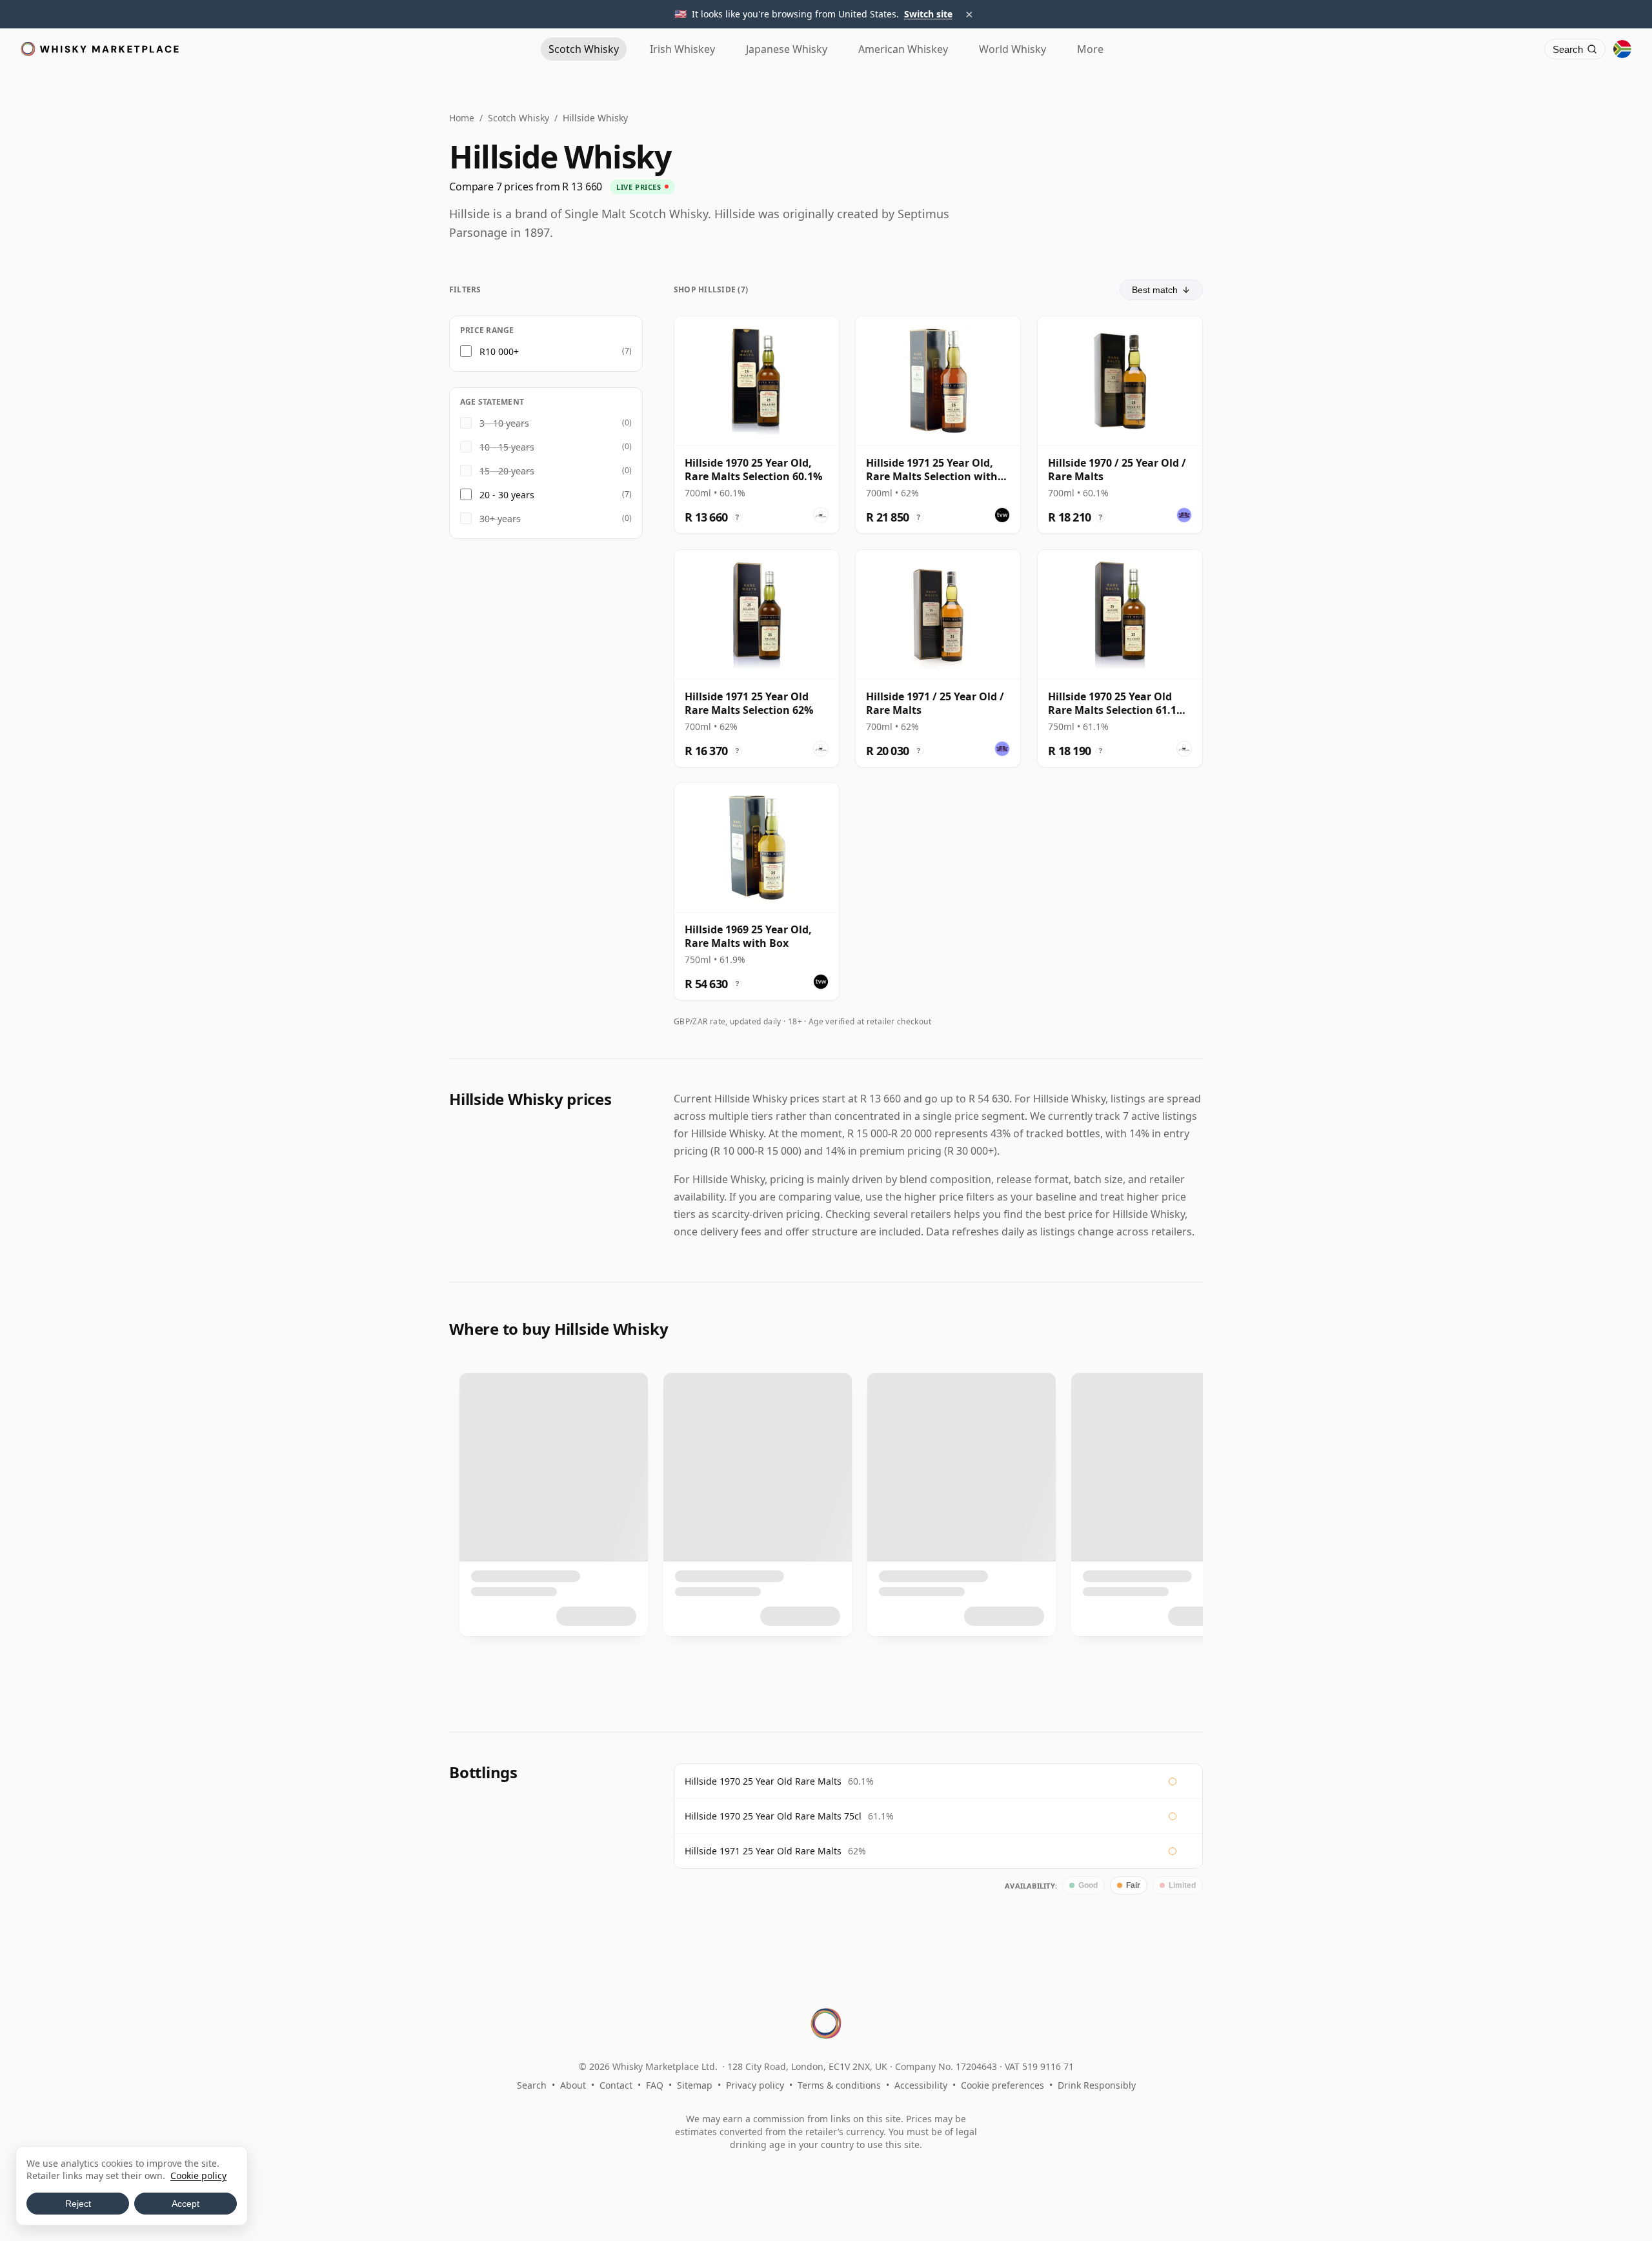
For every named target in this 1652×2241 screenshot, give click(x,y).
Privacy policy (755, 2085)
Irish (682, 49)
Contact (616, 2085)
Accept (186, 2204)
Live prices (639, 187)
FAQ (655, 2085)
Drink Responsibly (1097, 2085)
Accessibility (921, 2085)
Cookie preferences (1002, 2085)
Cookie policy (198, 2175)
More (1090, 49)
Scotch (584, 49)
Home (462, 118)
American (903, 49)
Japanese (787, 49)
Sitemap (695, 2085)
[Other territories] (1622, 49)
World (1012, 49)
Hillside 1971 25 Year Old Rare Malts (763, 1851)
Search (532, 2085)
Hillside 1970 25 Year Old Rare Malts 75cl (773, 1816)
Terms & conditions (839, 2085)
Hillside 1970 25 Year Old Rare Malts (763, 1781)
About (573, 2085)
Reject (78, 2204)
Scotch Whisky (519, 118)
